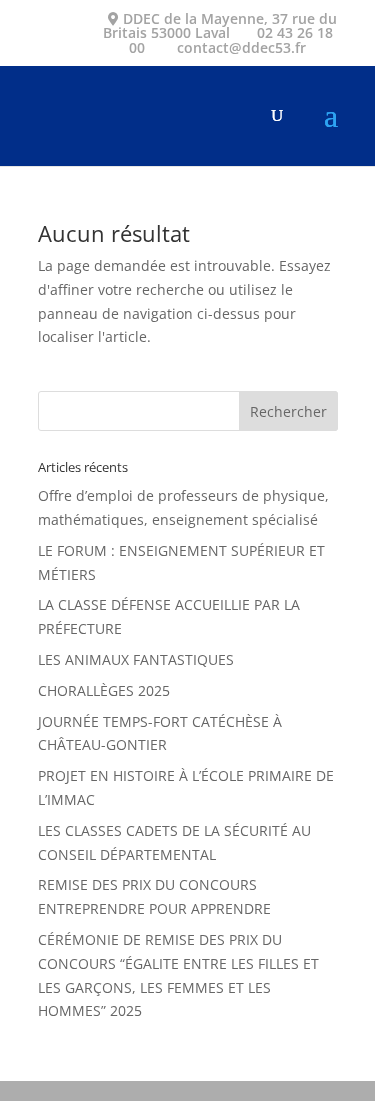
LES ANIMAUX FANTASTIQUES (136, 659)
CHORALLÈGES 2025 (104, 690)
